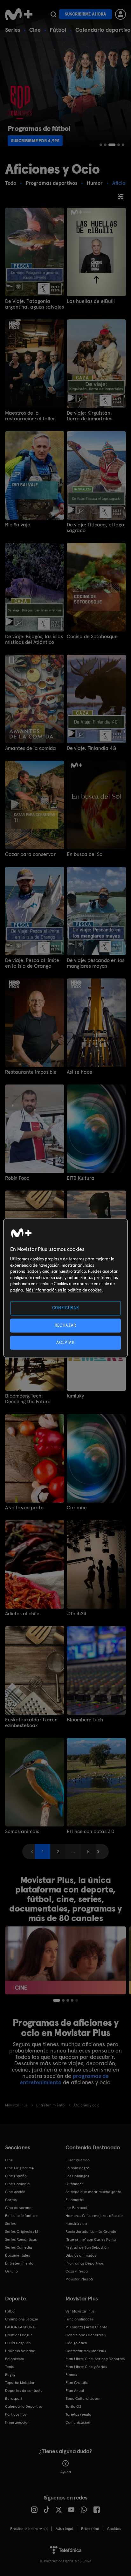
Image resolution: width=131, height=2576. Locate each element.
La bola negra (77, 2168)
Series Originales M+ (23, 2232)
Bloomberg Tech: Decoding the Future (28, 1399)
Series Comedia (19, 2247)
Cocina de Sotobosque (92, 637)
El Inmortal (75, 2200)
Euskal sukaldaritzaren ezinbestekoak (31, 1723)
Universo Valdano (20, 2351)
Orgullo (11, 2271)
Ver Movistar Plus (80, 2311)
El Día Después (18, 2343)
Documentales (17, 2255)
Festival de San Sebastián (87, 2247)
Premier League (19, 2335)
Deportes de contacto (24, 2391)
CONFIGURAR (66, 1308)
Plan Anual (75, 2391)
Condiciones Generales (86, 2335)
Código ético (76, 2343)
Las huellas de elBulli (91, 301)
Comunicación (78, 2422)
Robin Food (17, 1178)
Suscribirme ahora (86, 14)
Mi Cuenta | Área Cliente (86, 2327)
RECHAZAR (65, 1325)
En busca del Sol (85, 854)
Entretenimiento (19, 2263)
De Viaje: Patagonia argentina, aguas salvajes (34, 304)
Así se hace (79, 1072)
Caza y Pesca (77, 2271)
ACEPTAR (65, 1342)
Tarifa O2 (73, 2406)
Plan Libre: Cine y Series (86, 2367)
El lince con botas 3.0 (91, 1832)
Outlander (74, 2184)
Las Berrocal (76, 2208)
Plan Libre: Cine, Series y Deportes (95, 2359)
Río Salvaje (18, 525)
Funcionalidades (79, 2319)
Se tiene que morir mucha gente (93, 2192)
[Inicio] (19, 14)
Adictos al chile (22, 1614)
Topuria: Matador (20, 2383)
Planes (71, 2375)
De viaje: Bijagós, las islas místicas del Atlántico (34, 639)
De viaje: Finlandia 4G (91, 748)
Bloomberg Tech (85, 1720)
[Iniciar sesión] (121, 14)
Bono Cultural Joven (83, 2399)
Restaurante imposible (31, 1072)
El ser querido (78, 2160)
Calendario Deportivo (24, 2406)
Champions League (22, 2319)
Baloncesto (15, 2359)
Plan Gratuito (77, 2383)
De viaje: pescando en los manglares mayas (96, 963)
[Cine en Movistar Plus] (65, 1960)
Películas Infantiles (21, 2216)
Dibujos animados (81, 2255)
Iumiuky (75, 1396)
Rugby (10, 2375)
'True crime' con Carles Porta (91, 2239)
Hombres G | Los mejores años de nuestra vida (94, 2220)
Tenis (9, 2367)
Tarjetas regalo (78, 2414)
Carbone (77, 1508)
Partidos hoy (16, 2414)
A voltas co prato (24, 1508)
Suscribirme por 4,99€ (35, 141)
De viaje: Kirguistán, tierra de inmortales (90, 416)
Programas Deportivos (85, 2263)
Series (13, 30)
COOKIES (114, 2529)
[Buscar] (53, 14)
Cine (35, 30)
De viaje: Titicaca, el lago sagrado (95, 528)
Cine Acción (15, 2192)
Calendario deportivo (103, 30)
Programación (17, 2422)
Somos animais (22, 1832)
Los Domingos (77, 2176)
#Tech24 (76, 1614)
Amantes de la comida (31, 748)
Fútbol (58, 30)
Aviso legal (64, 2529)
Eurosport (14, 2399)
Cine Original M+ (19, 2168)
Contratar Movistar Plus (86, 2351)
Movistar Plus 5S (79, 2279)
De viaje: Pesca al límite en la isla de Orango (32, 963)
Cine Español (16, 2176)
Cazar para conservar (30, 854)
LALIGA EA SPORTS (21, 2327)
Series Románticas (21, 2239)
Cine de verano (18, 2208)
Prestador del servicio (29, 2529)
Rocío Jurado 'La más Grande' (91, 2232)
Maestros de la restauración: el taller (30, 416)
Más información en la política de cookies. (64, 1290)
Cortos (11, 2200)
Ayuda (66, 2472)
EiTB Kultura (81, 1178)
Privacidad (90, 2529)
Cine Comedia (17, 2184)
